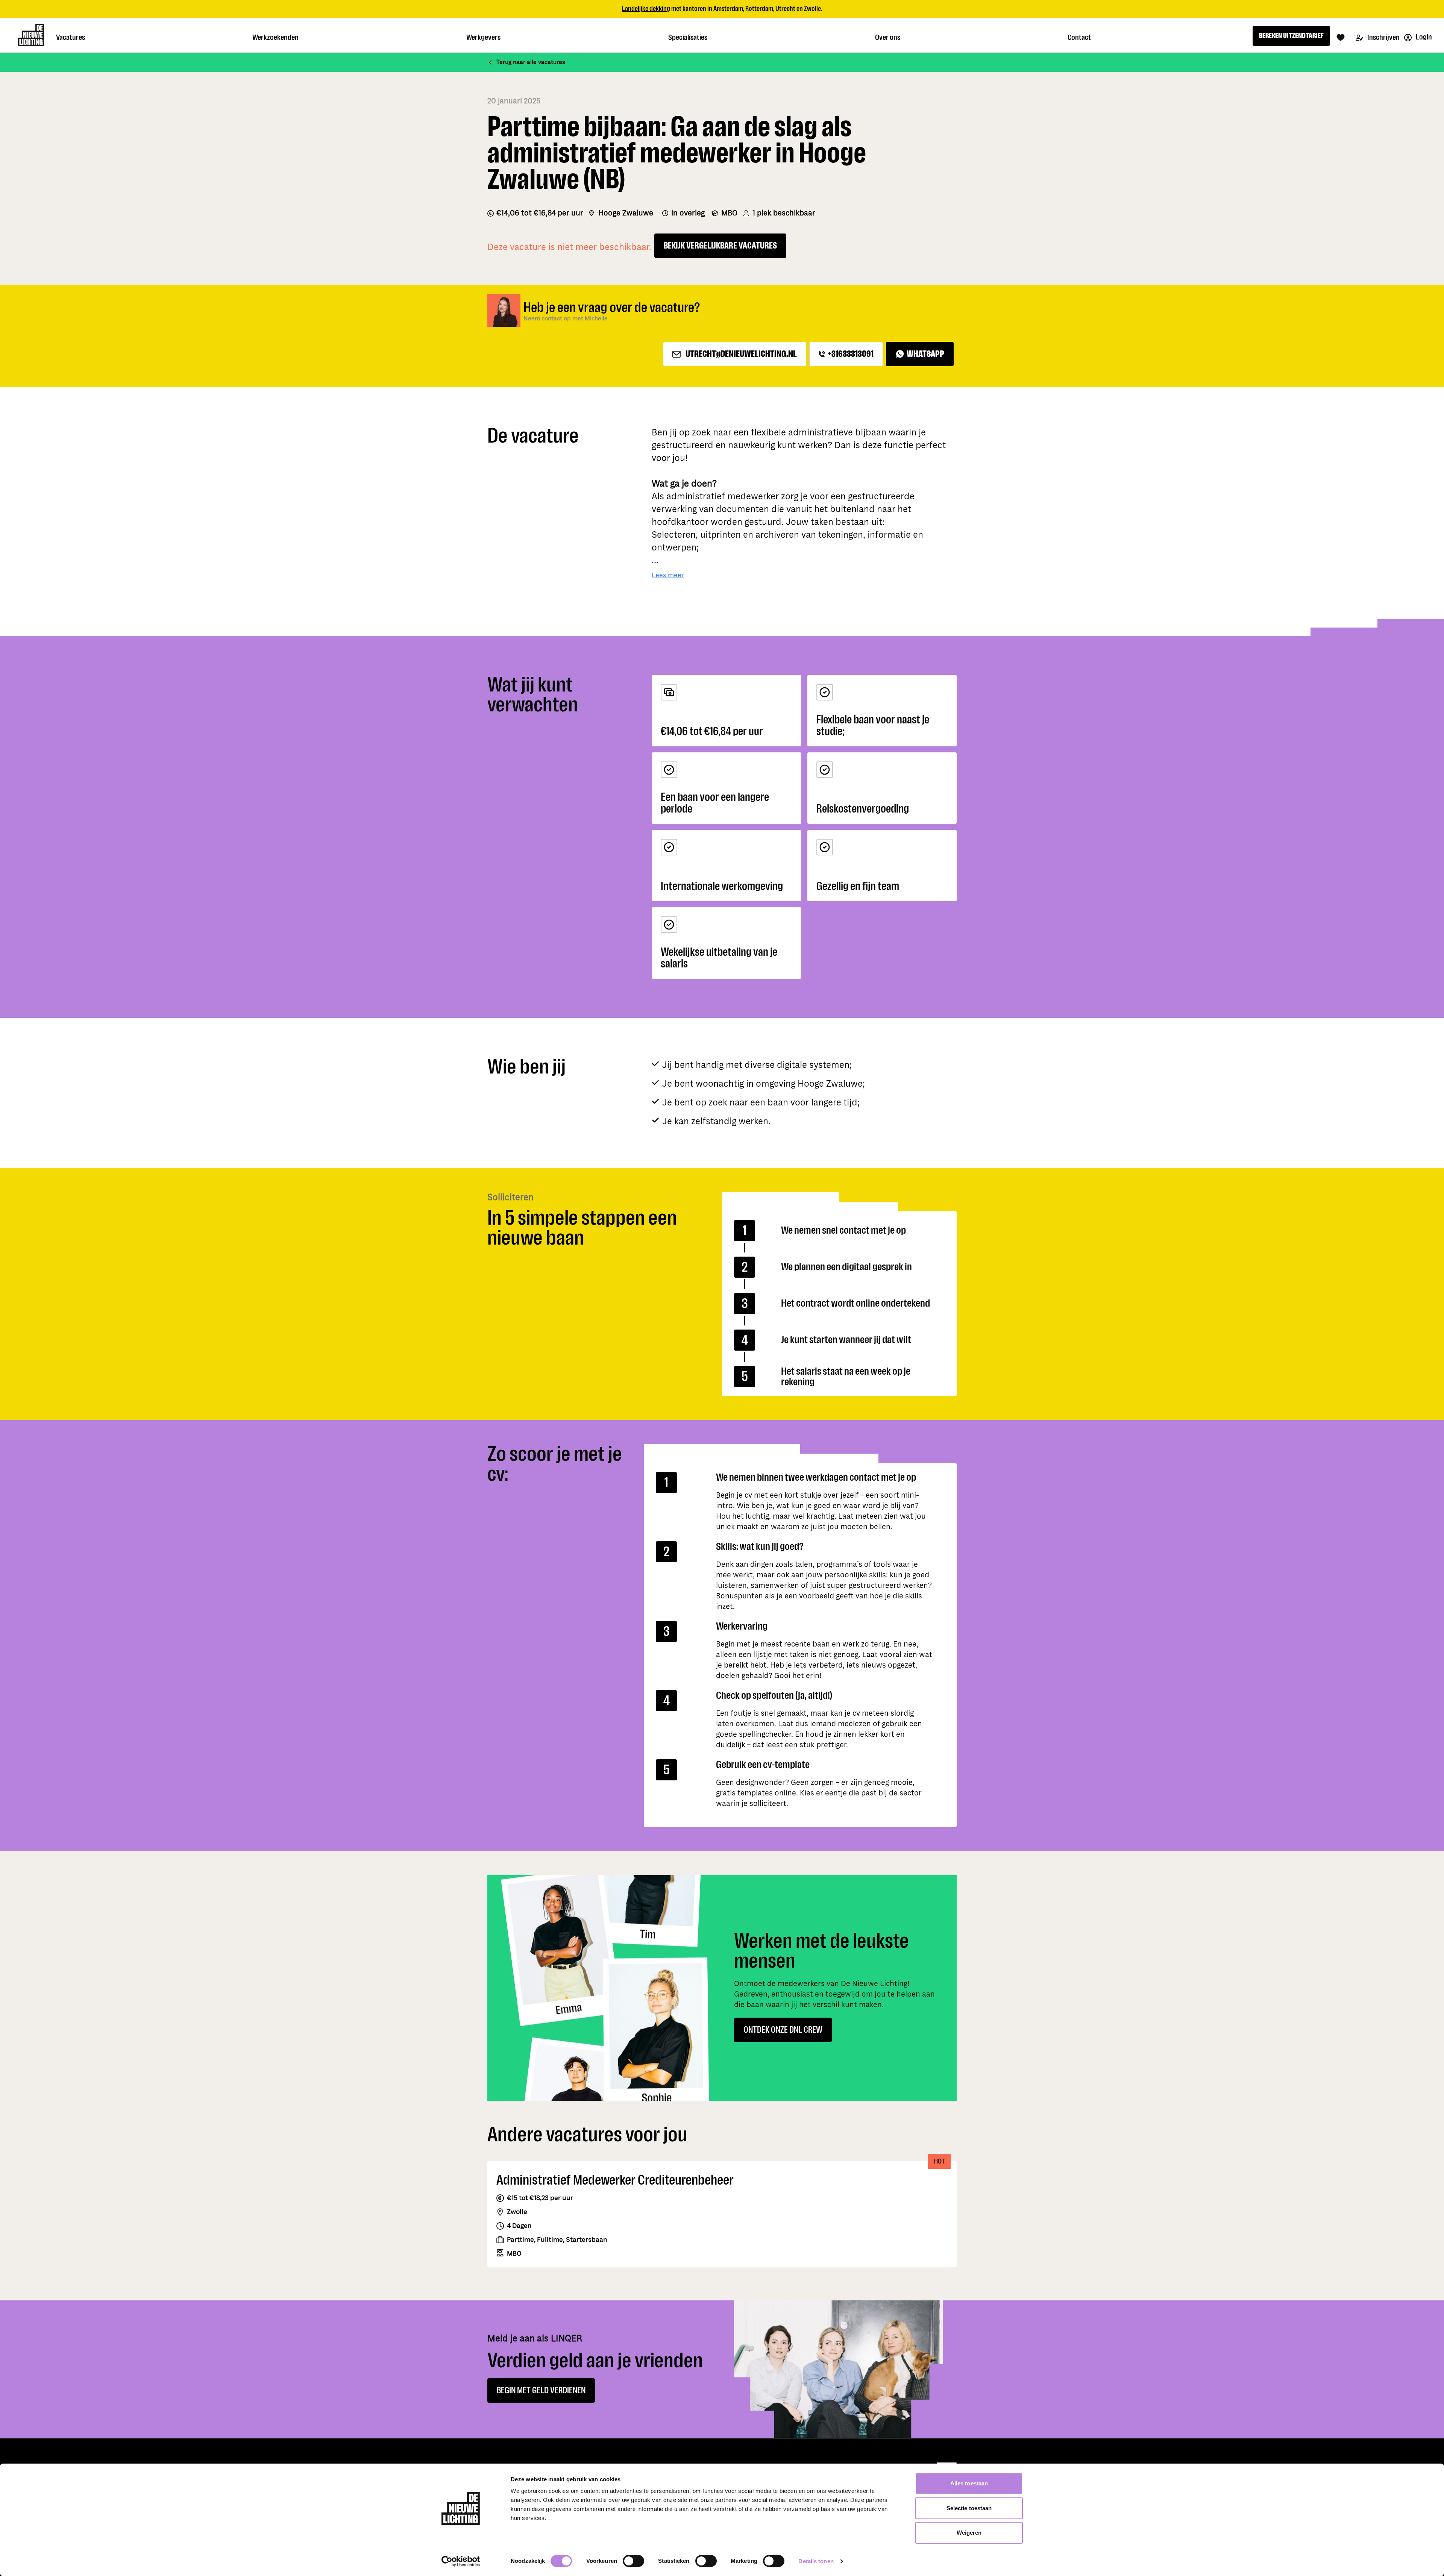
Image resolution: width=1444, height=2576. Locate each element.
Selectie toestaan (969, 2508)
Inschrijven (1383, 37)
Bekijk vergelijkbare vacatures (720, 246)
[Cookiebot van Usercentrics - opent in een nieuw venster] (461, 2561)
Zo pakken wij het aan (768, 9)
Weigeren (969, 2533)
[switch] (633, 2561)
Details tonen (816, 2561)
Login (1423, 37)
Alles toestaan (969, 2483)
